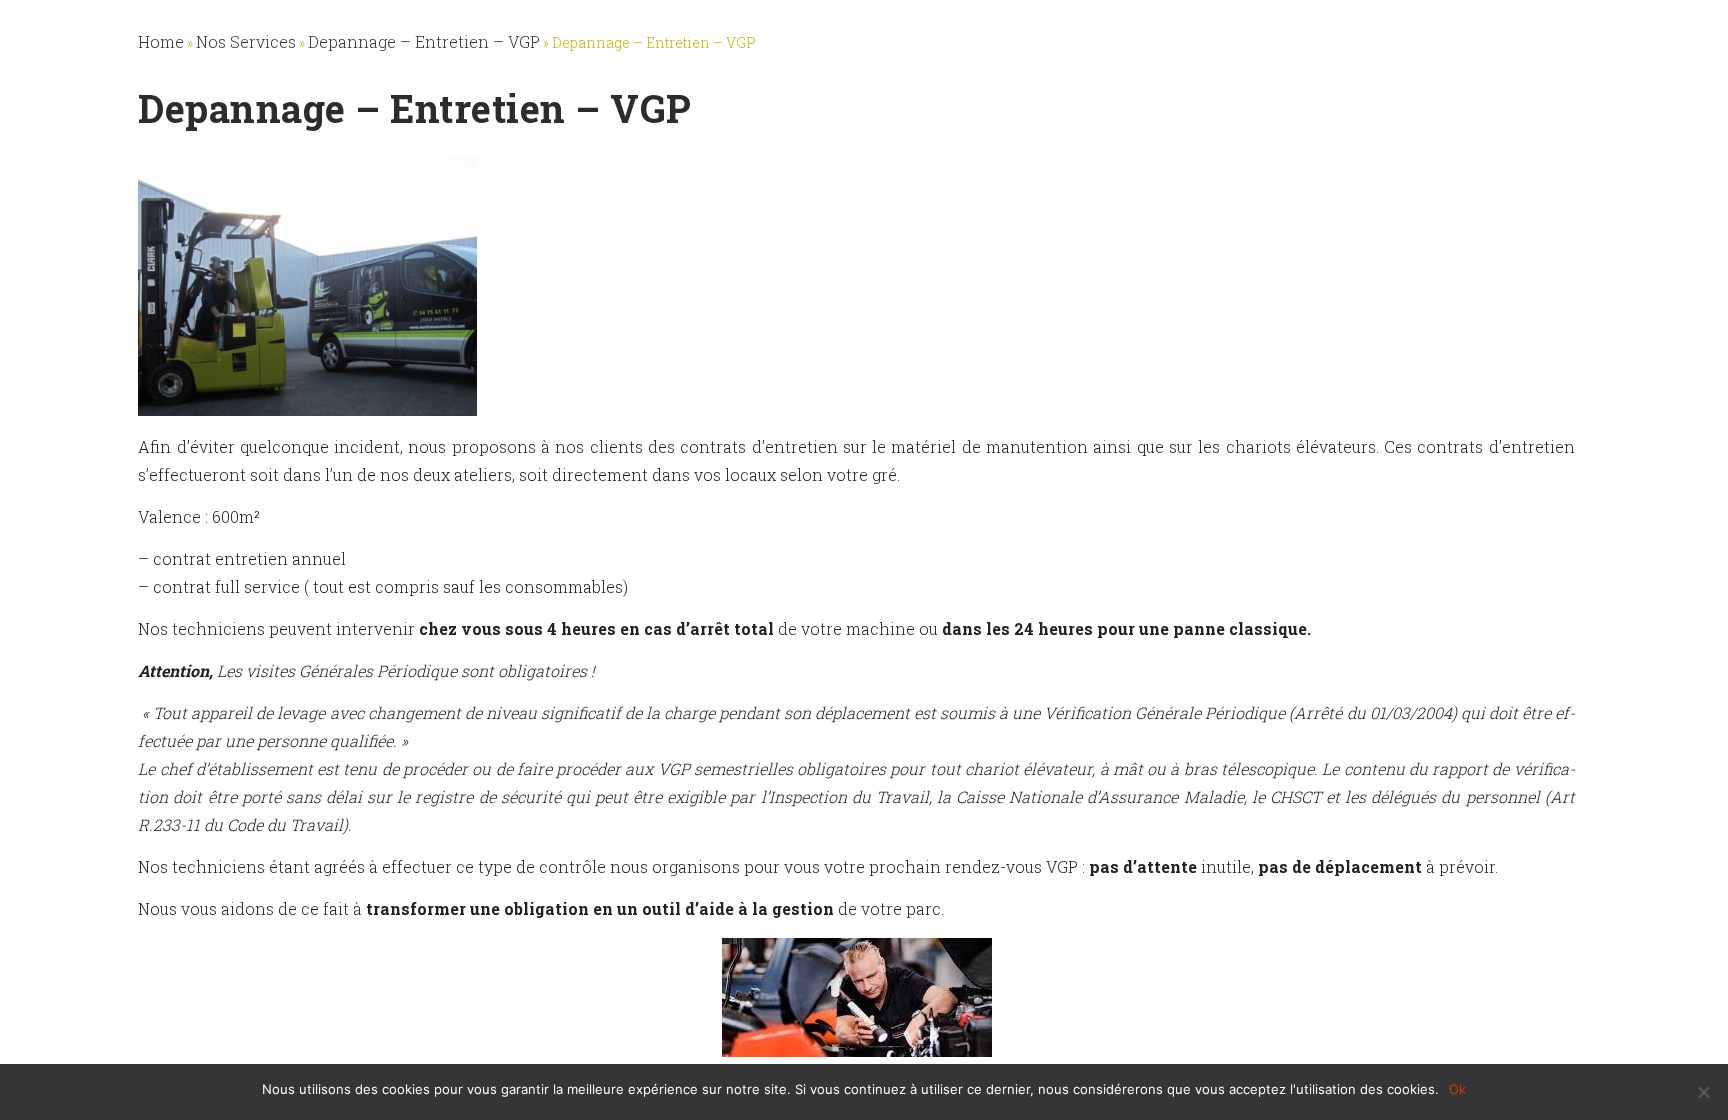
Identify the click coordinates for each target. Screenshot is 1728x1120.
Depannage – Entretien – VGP (424, 41)
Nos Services (246, 41)
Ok (1457, 1089)
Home (161, 41)
